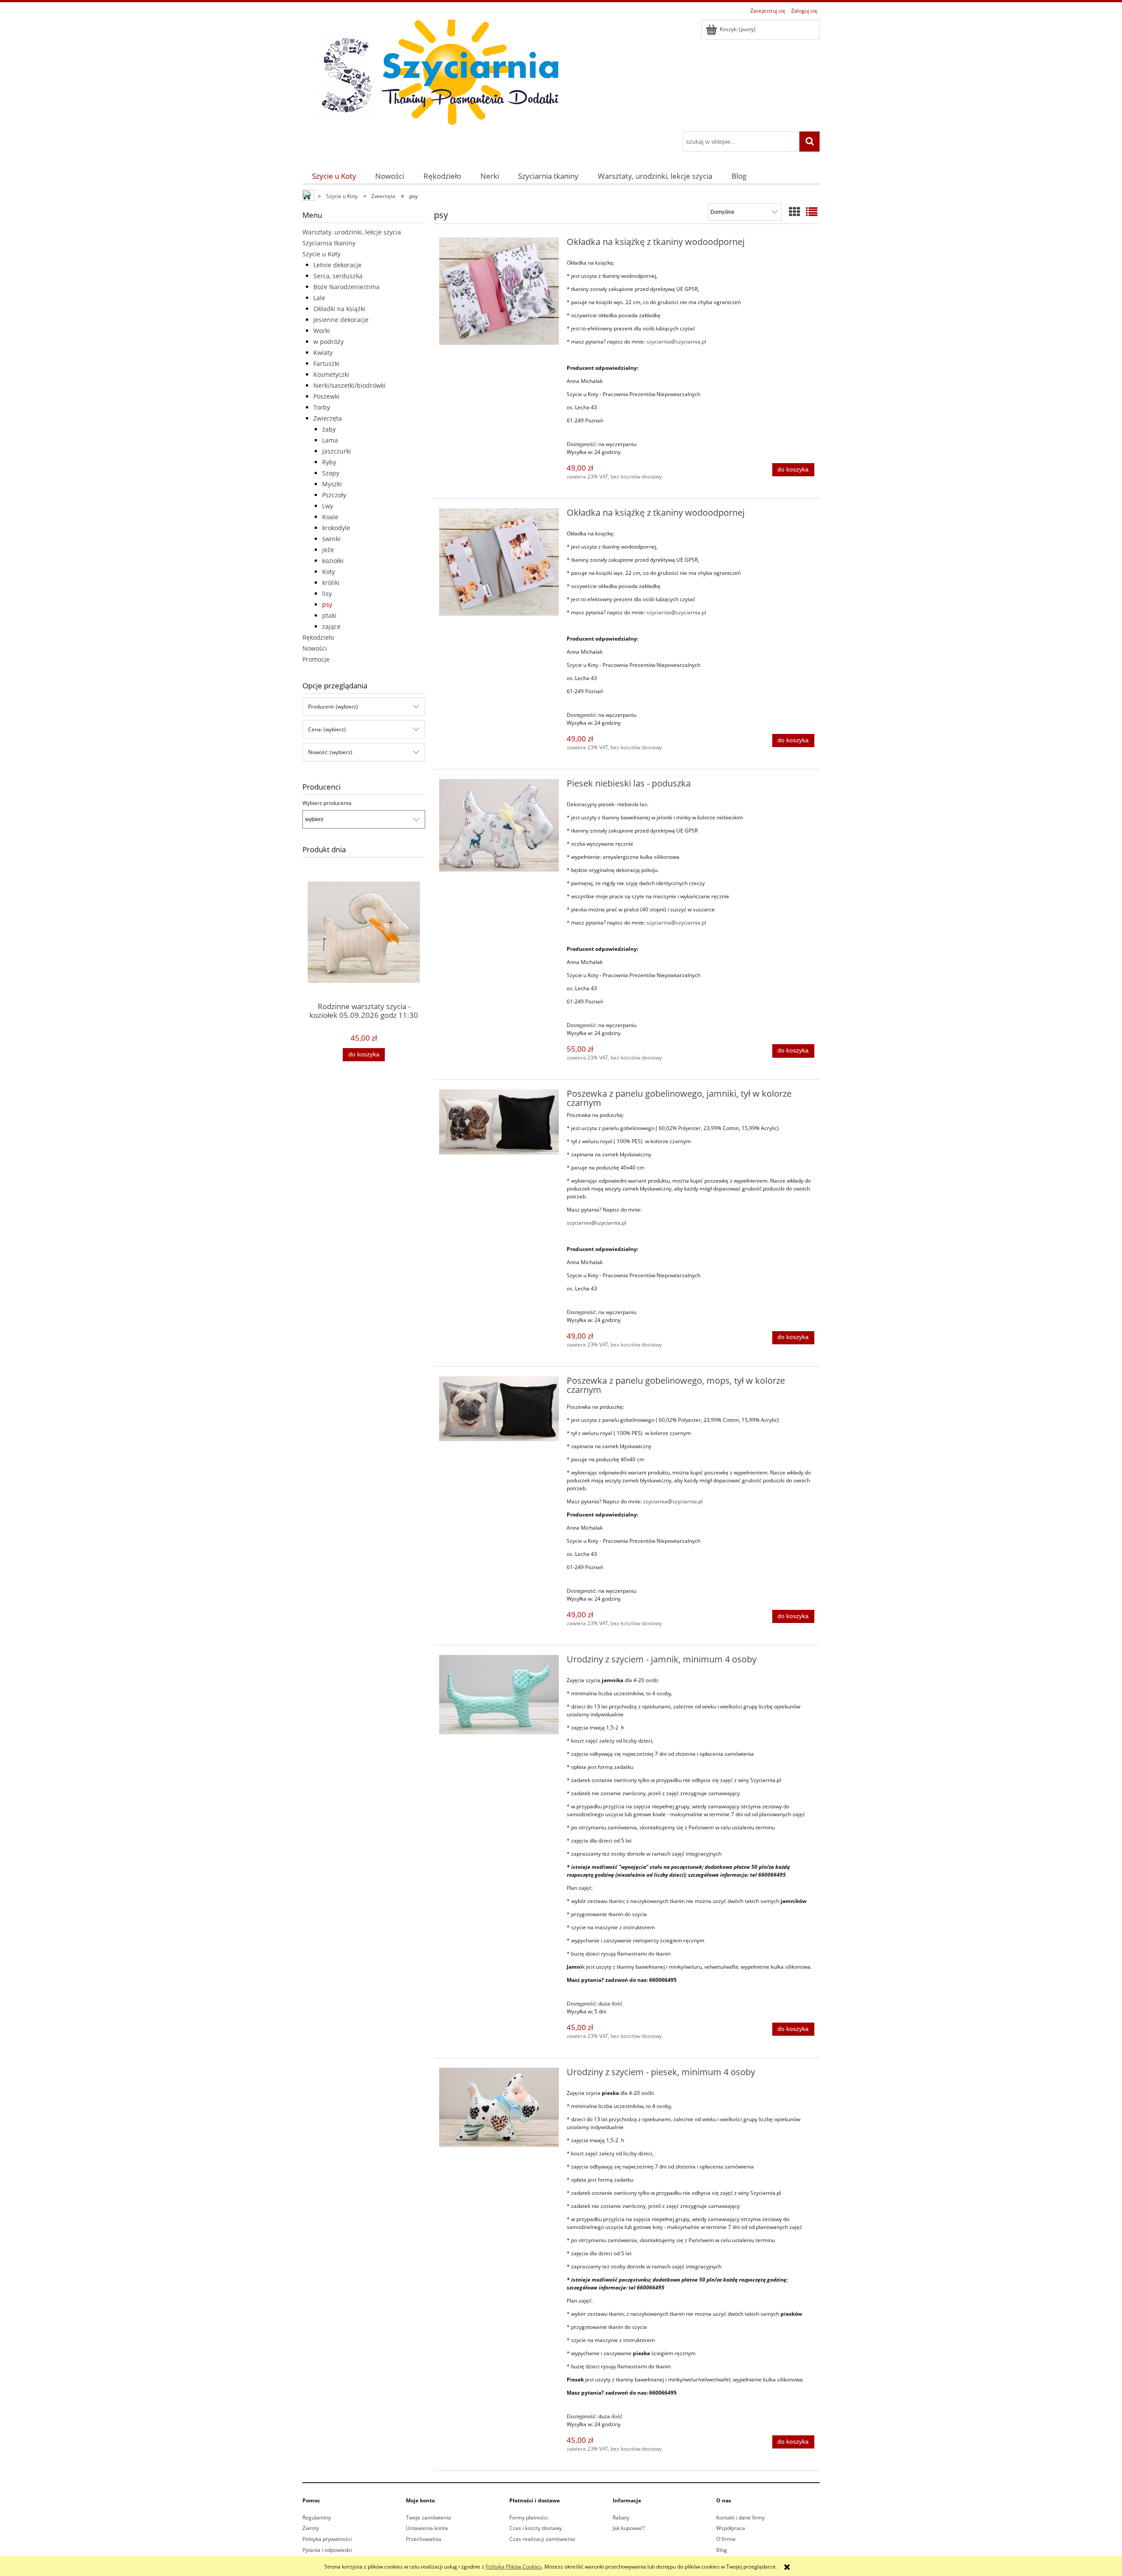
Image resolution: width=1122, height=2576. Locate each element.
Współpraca (731, 2528)
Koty (328, 572)
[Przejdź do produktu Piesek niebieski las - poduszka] (499, 825)
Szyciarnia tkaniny (329, 243)
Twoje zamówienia (428, 2518)
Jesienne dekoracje (341, 320)
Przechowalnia (424, 2539)
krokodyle (336, 528)
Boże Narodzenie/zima (346, 287)
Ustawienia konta (427, 2528)
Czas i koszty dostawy (536, 2528)
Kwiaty (323, 353)
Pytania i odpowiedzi (327, 2550)
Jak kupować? (629, 2528)
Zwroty (311, 2528)
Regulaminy (317, 2518)
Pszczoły (334, 495)
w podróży (328, 342)
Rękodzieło (318, 637)
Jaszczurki (337, 451)
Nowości (315, 648)
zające (331, 626)
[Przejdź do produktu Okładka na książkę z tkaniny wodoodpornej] (499, 291)
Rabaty (621, 2518)
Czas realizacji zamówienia (542, 2539)
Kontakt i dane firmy (740, 2518)
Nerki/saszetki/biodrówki (350, 385)
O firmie (726, 2539)
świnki (331, 539)
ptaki (329, 615)
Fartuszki (327, 363)
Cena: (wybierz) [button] (327, 729)
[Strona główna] (434, 74)
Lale (319, 298)
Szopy (331, 473)
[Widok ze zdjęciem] (795, 212)
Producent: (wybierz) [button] (333, 707)
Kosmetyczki (331, 374)
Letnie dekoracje (337, 265)
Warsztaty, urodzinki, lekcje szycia (352, 232)
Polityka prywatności (327, 2539)
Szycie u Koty (321, 254)
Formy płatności (529, 2518)
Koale (330, 517)
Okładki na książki (339, 309)
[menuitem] (334, 176)
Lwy (328, 506)
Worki (322, 331)
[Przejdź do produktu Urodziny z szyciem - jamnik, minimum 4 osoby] (499, 1695)
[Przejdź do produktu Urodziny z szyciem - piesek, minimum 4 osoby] (499, 2107)
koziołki (333, 561)
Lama (330, 440)
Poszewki (327, 396)
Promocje (316, 659)
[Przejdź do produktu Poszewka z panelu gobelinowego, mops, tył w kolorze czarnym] (499, 1409)
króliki (331, 583)
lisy (327, 594)
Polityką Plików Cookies (514, 2567)
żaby (329, 429)
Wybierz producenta (327, 803)
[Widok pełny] (812, 212)
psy (327, 604)
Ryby (329, 462)
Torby (322, 407)
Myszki (332, 484)
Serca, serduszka (338, 276)
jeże (328, 550)
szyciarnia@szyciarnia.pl (676, 342)
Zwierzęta (328, 418)
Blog (722, 2550)
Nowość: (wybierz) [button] (330, 752)
